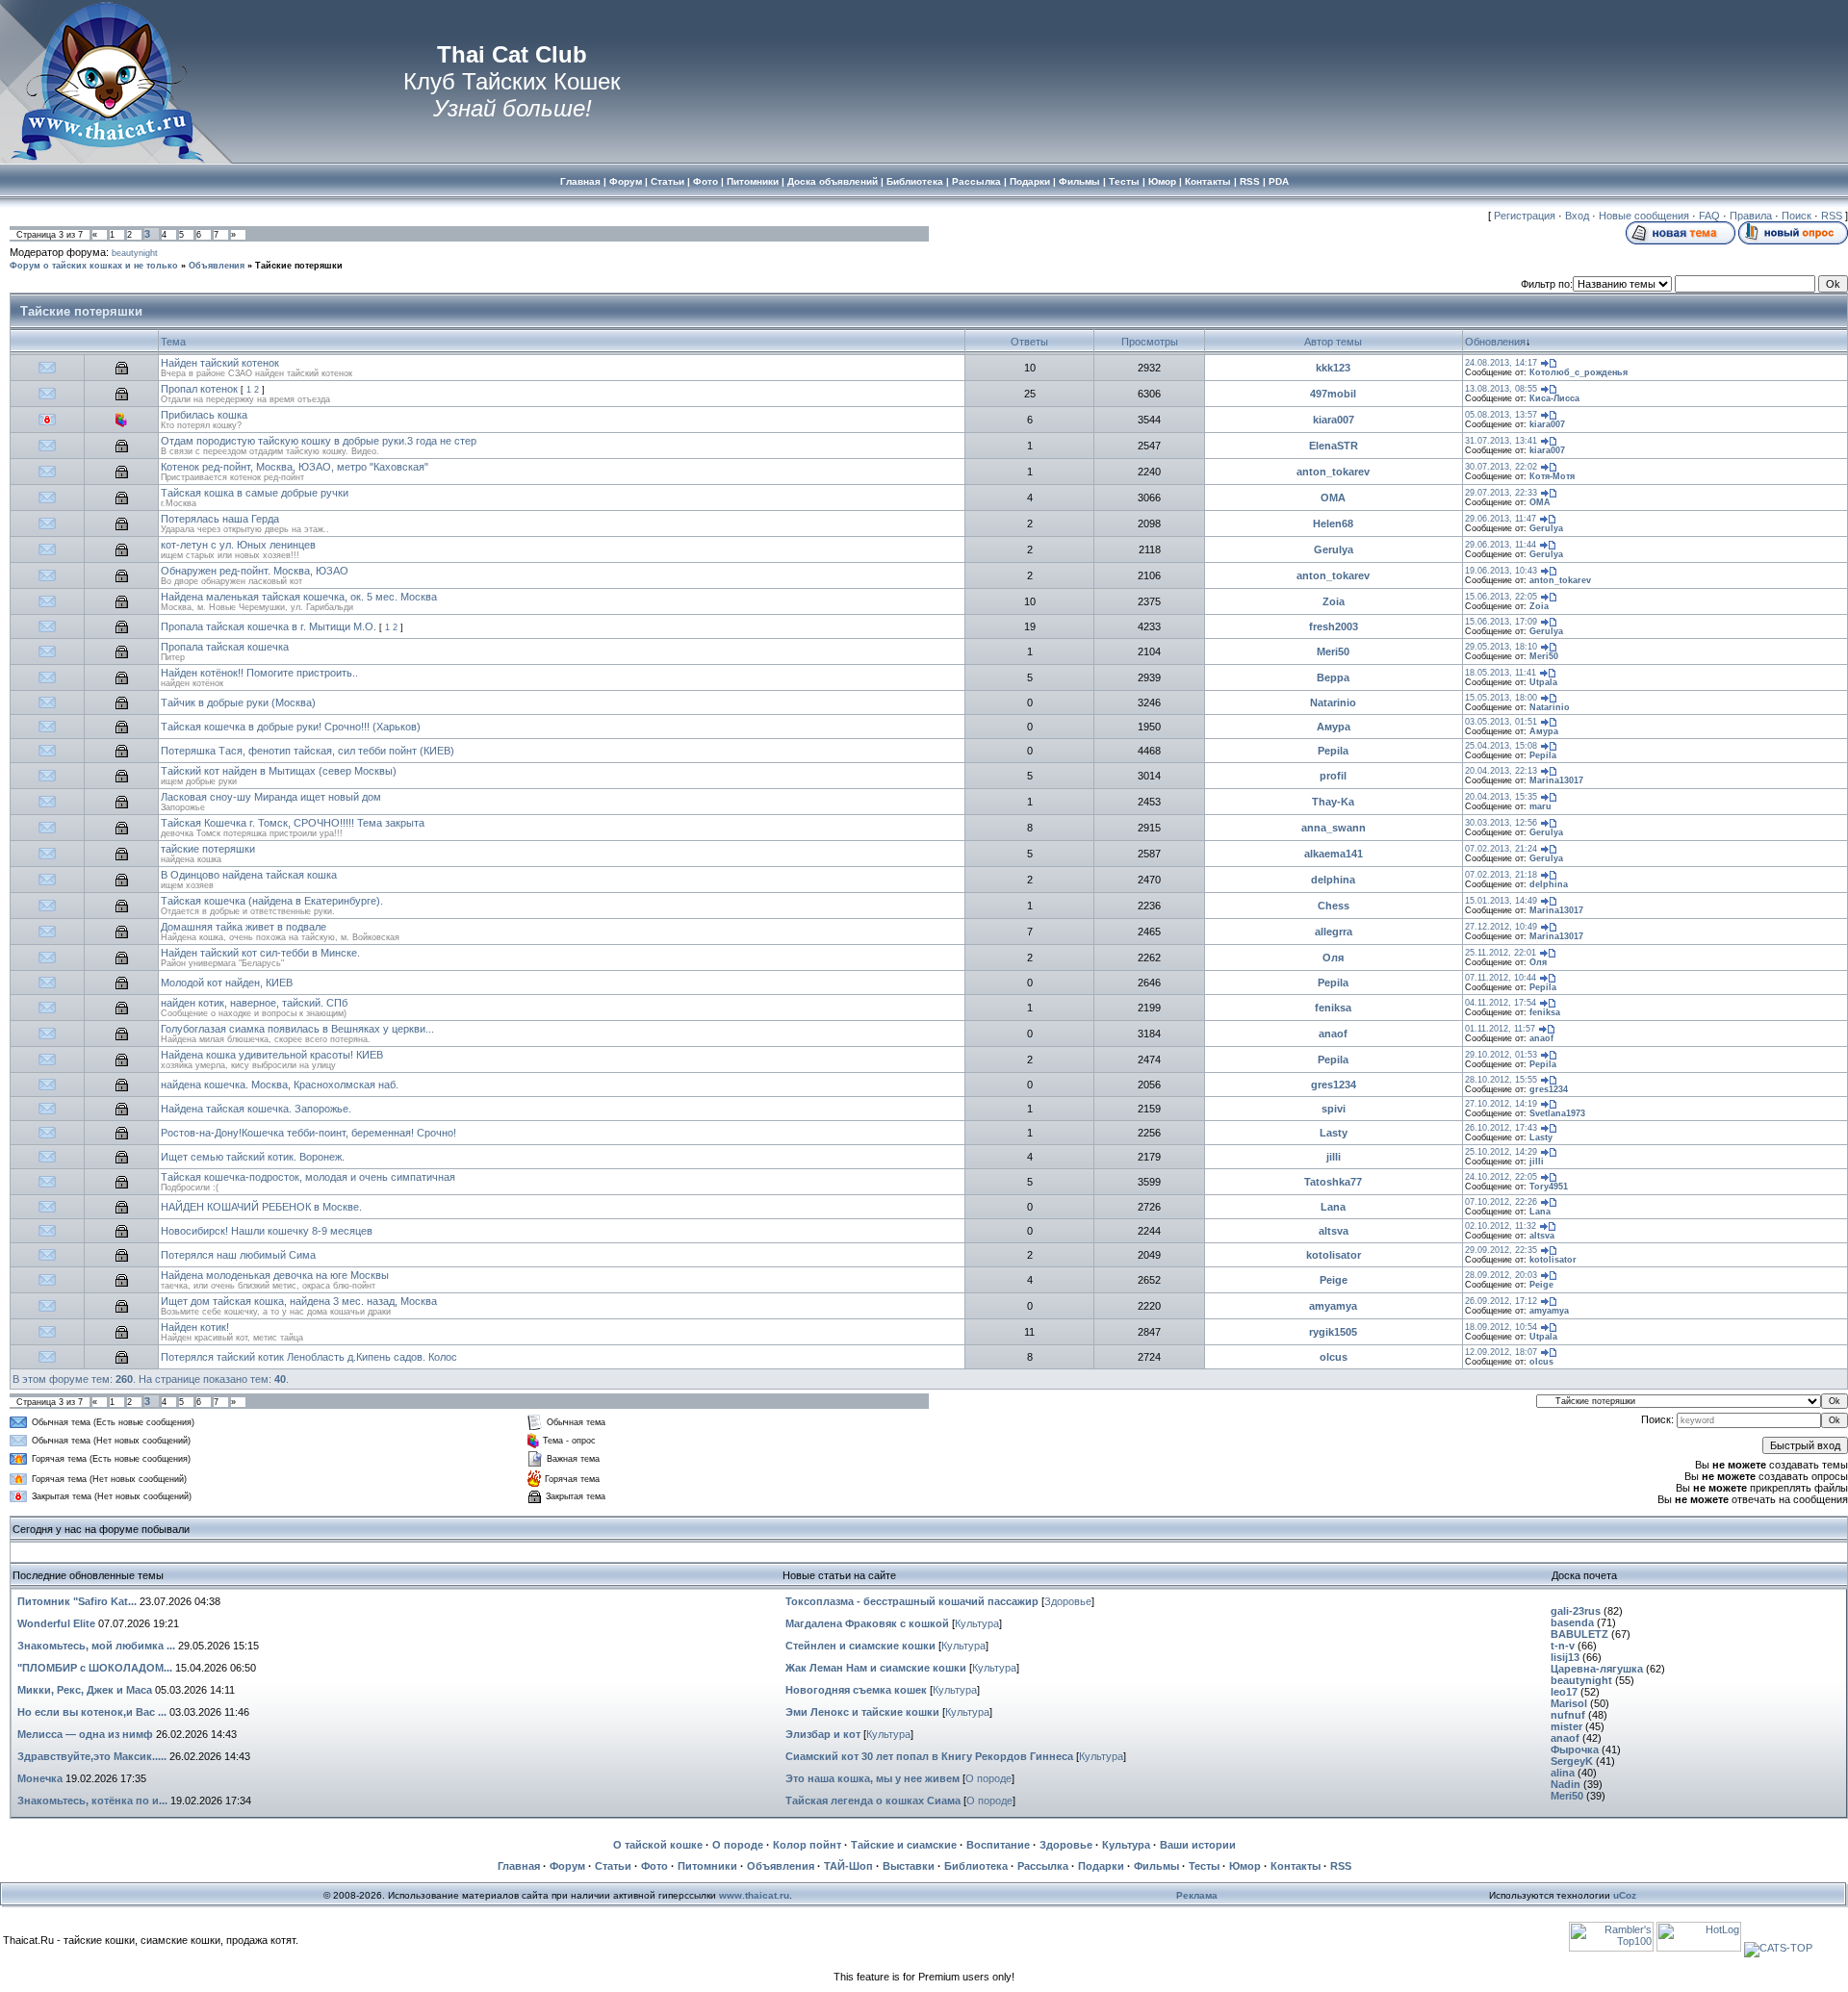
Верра (1333, 677)
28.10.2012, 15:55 (1501, 1080)
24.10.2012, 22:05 (1501, 1177)
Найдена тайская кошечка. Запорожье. (256, 1109)
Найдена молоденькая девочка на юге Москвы (275, 1275)
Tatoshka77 (1333, 1182)
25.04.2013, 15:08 (1501, 746)
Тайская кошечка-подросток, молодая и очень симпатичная (308, 1177)
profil (1333, 776)
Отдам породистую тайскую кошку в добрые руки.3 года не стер (319, 441)
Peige (1334, 1280)
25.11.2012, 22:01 (1501, 953)
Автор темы (1333, 342)
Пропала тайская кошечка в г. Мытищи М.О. (269, 626)
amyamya (1333, 1306)
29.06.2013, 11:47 (1501, 519)
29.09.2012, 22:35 (1501, 1250)
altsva (1334, 1231)
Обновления (1495, 342)
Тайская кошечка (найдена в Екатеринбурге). (272, 901)
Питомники (707, 1866)
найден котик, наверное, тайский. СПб (254, 1003)
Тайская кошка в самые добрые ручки (255, 493)
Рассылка (1043, 1866)
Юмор (1245, 1866)
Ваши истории (1198, 1845)
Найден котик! (195, 1327)
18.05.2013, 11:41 (1501, 673)
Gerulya (1546, 528)
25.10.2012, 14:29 (1501, 1152)
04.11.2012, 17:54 (1501, 1003)
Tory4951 (1549, 1187)
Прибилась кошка (204, 415)
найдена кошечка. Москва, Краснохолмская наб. (280, 1085)
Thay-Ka (1333, 802)
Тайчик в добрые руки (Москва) (238, 702)
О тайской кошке (658, 1845)
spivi (1334, 1109)
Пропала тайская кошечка (225, 647)
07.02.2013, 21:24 (1501, 849)
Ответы (1029, 342)
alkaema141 (1334, 854)
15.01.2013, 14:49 (1501, 901)
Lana (1333, 1207)
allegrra (1334, 932)
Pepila (1333, 751)
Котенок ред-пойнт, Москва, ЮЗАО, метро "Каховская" (295, 467)
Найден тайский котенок (220, 363)
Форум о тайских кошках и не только (94, 266)
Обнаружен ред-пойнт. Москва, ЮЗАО (255, 571)
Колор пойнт (807, 1845)
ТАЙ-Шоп (848, 1866)
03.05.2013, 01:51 (1501, 722)
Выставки (909, 1866)
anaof (1333, 1034)
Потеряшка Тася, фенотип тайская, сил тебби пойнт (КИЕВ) (308, 751)
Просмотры (1150, 342)
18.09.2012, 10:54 (1501, 1327)
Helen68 (1333, 524)
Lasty (1334, 1133)
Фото (654, 1866)
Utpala (1543, 682)
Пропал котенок (199, 389)
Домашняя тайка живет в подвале (244, 927)
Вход (1577, 216)
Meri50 (1333, 651)
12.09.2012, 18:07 (1501, 1352)
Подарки (1101, 1866)
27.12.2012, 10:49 (1501, 927)
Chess (1334, 906)
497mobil (1333, 394)
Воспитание (998, 1845)
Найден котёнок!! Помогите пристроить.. (259, 673)
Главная (519, 1866)
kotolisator (1334, 1255)
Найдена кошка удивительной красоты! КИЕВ (272, 1055)
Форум (567, 1866)
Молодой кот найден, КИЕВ (227, 983)
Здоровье (1068, 1601)
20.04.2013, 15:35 (1501, 797)
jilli (1334, 1157)
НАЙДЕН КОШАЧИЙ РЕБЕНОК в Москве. (261, 1207)
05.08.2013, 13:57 (1501, 415)
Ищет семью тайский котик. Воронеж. (253, 1157)
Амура (1334, 727)
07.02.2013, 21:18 (1501, 875)
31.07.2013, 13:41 (1501, 441)
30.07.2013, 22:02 (1501, 467)
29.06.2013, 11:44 (1501, 545)
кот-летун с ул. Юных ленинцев (238, 545)
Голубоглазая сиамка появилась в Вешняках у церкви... (297, 1029)
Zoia (1334, 601)
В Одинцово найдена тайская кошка (249, 875)
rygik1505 (1333, 1332)
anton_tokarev (1333, 472)
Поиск (1797, 216)
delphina (1333, 880)
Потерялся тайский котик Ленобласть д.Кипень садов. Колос (309, 1357)
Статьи (613, 1866)
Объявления (217, 266)
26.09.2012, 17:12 (1501, 1301)
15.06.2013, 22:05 (1501, 597)
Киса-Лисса (1554, 398)
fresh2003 (1334, 626)
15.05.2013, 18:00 (1501, 698)
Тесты (1204, 1866)
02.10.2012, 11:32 (1501, 1226)
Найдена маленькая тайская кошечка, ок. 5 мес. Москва (299, 597)
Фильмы (1156, 1866)
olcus (1334, 1357)
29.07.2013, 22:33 (1501, 493)
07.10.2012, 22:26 (1501, 1202)
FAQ (1709, 216)
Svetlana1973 (1557, 1113)
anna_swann (1334, 828)
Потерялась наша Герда (220, 519)
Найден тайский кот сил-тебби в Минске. (260, 953)
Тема (173, 342)
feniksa (1333, 1008)
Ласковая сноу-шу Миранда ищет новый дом (271, 797)
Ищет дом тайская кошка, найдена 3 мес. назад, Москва (299, 1301)
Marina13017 (1556, 780)
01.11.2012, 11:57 (1500, 1029)
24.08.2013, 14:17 (1501, 363)
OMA (1333, 498)
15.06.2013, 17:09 (1501, 622)
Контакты (1296, 1866)
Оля (1333, 958)
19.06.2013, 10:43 (1501, 571)
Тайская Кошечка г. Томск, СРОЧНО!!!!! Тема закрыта (293, 823)
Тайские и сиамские (904, 1845)
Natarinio (1333, 702)
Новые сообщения (1644, 216)
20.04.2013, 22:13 (1501, 771)
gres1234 (1334, 1085)
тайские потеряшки (208, 849)
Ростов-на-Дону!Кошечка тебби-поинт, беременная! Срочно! (308, 1133)
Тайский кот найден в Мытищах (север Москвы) (279, 771)
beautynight (135, 253)
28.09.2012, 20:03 (1501, 1275)
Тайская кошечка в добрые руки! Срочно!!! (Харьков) (291, 727)
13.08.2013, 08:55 (1501, 389)
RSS (1832, 216)
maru (1540, 806)
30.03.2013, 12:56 (1501, 823)
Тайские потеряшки (299, 266)
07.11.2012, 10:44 (1501, 978)
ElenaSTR (1334, 446)
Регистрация (1525, 216)
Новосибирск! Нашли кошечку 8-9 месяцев (267, 1231)
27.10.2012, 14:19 (1501, 1104)
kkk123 (1333, 368)
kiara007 (1334, 420)
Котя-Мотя (1552, 476)
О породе (988, 1778)
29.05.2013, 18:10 (1501, 647)
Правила (1751, 216)
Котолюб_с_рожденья (1578, 372)
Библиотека (976, 1866)
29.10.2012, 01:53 (1501, 1055)
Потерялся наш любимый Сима (238, 1255)
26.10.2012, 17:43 (1501, 1128)
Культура (977, 1623)
